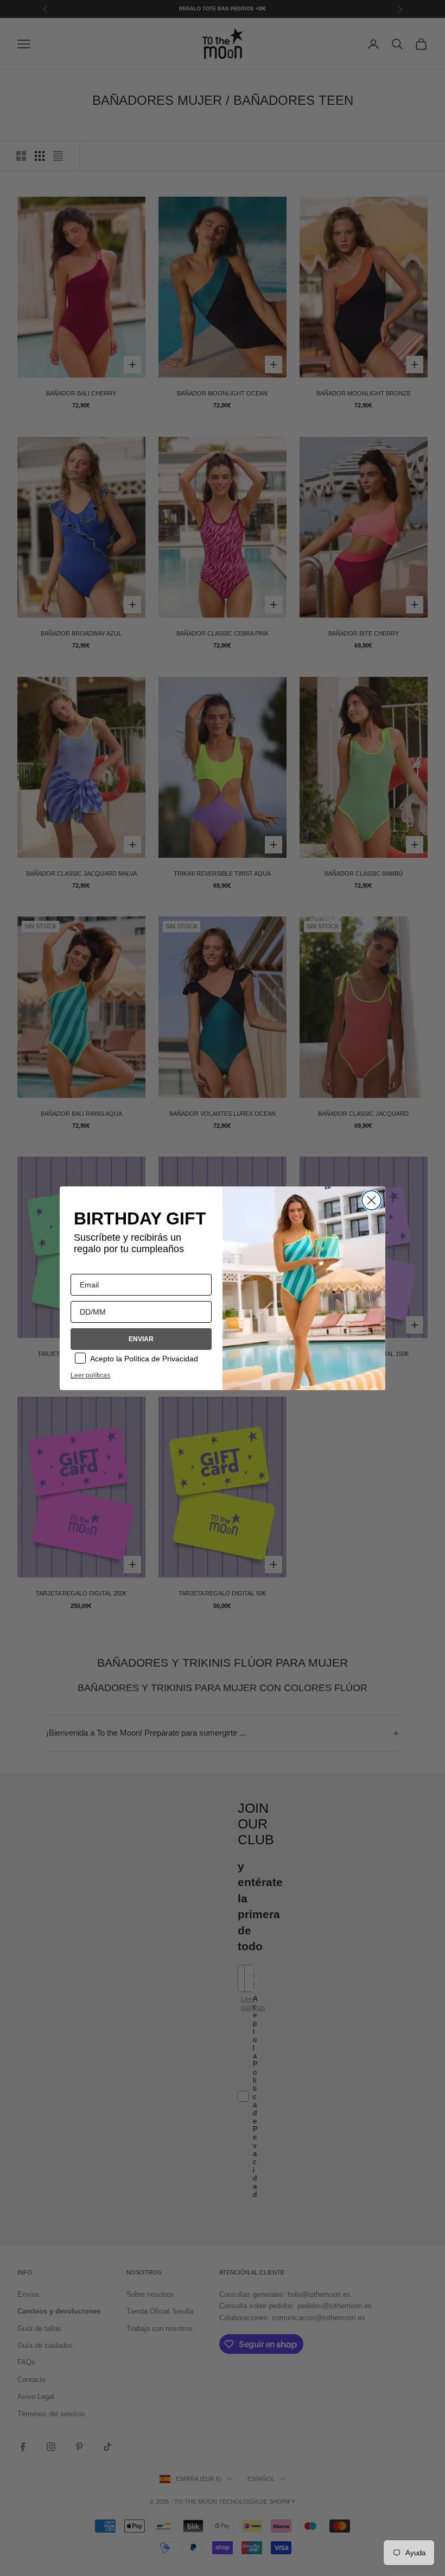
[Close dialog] (371, 1200)
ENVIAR (141, 1339)
